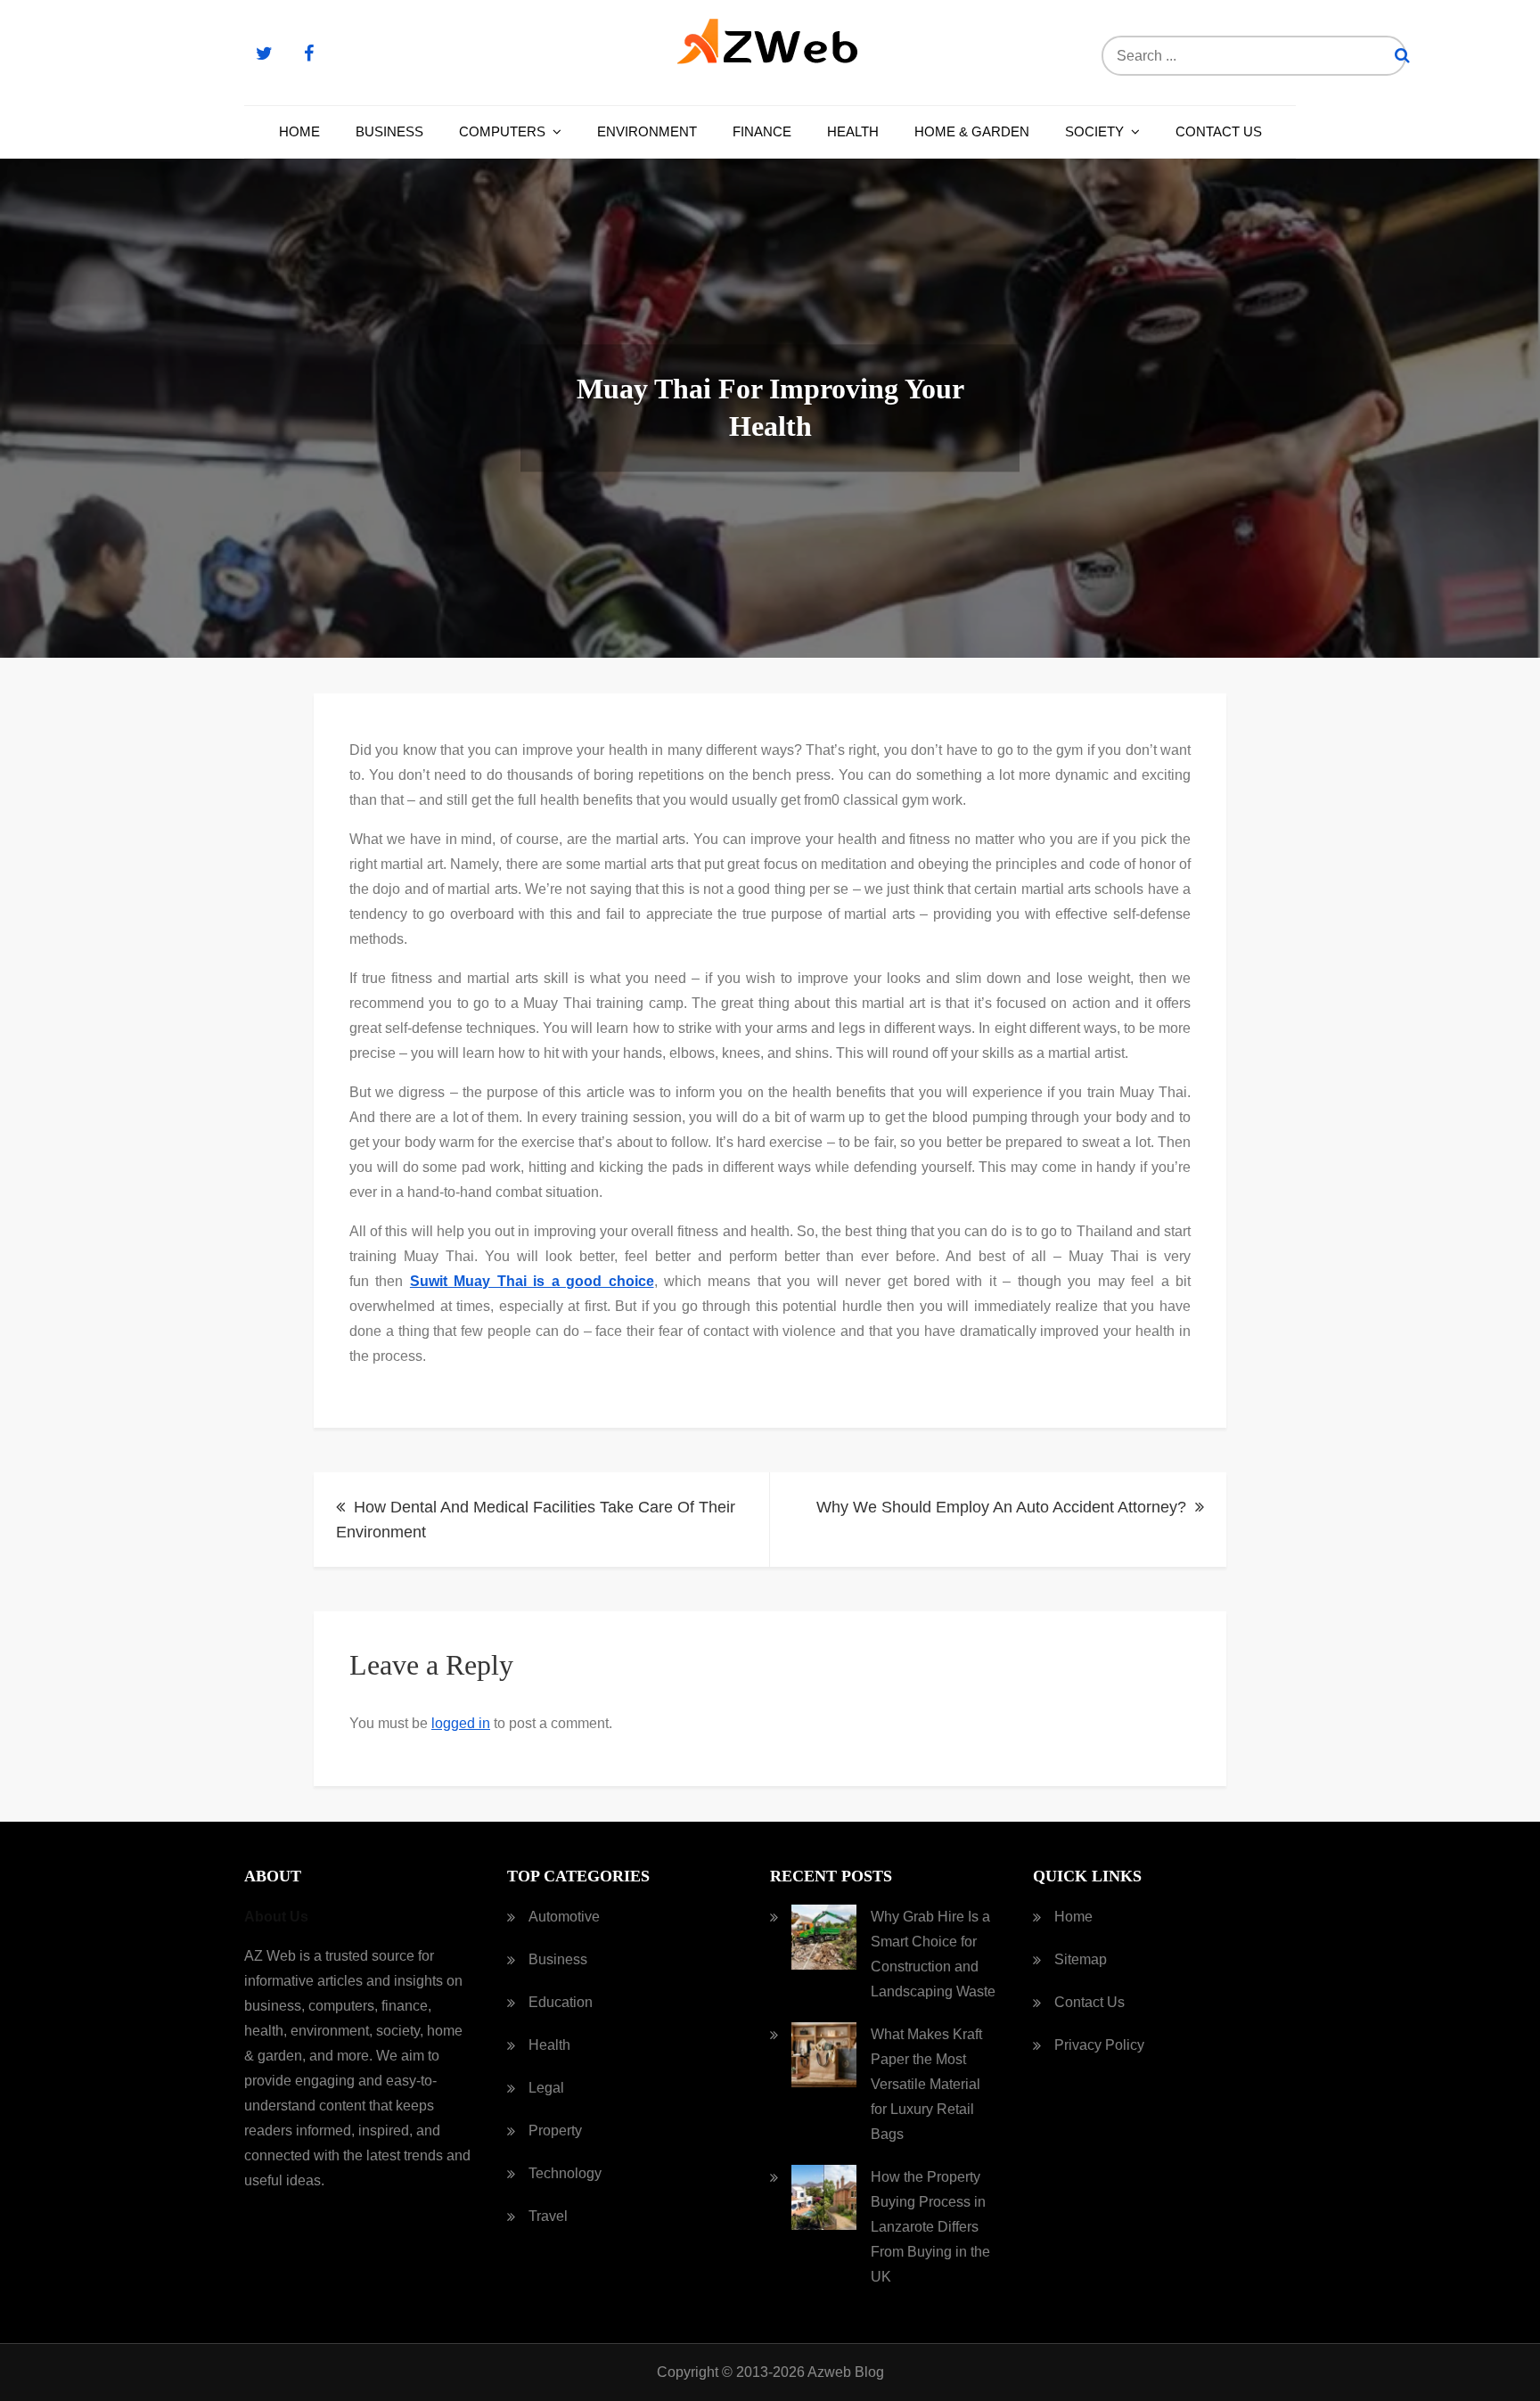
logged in (461, 1723)
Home (299, 131)
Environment (647, 131)
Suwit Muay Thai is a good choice (532, 1281)
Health (853, 131)
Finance (762, 131)
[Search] (1402, 56)
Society (1094, 131)
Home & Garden (972, 131)
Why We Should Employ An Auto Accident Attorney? (1001, 1507)
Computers (502, 131)
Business (389, 131)
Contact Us (1219, 131)
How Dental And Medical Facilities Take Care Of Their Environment (536, 1520)
